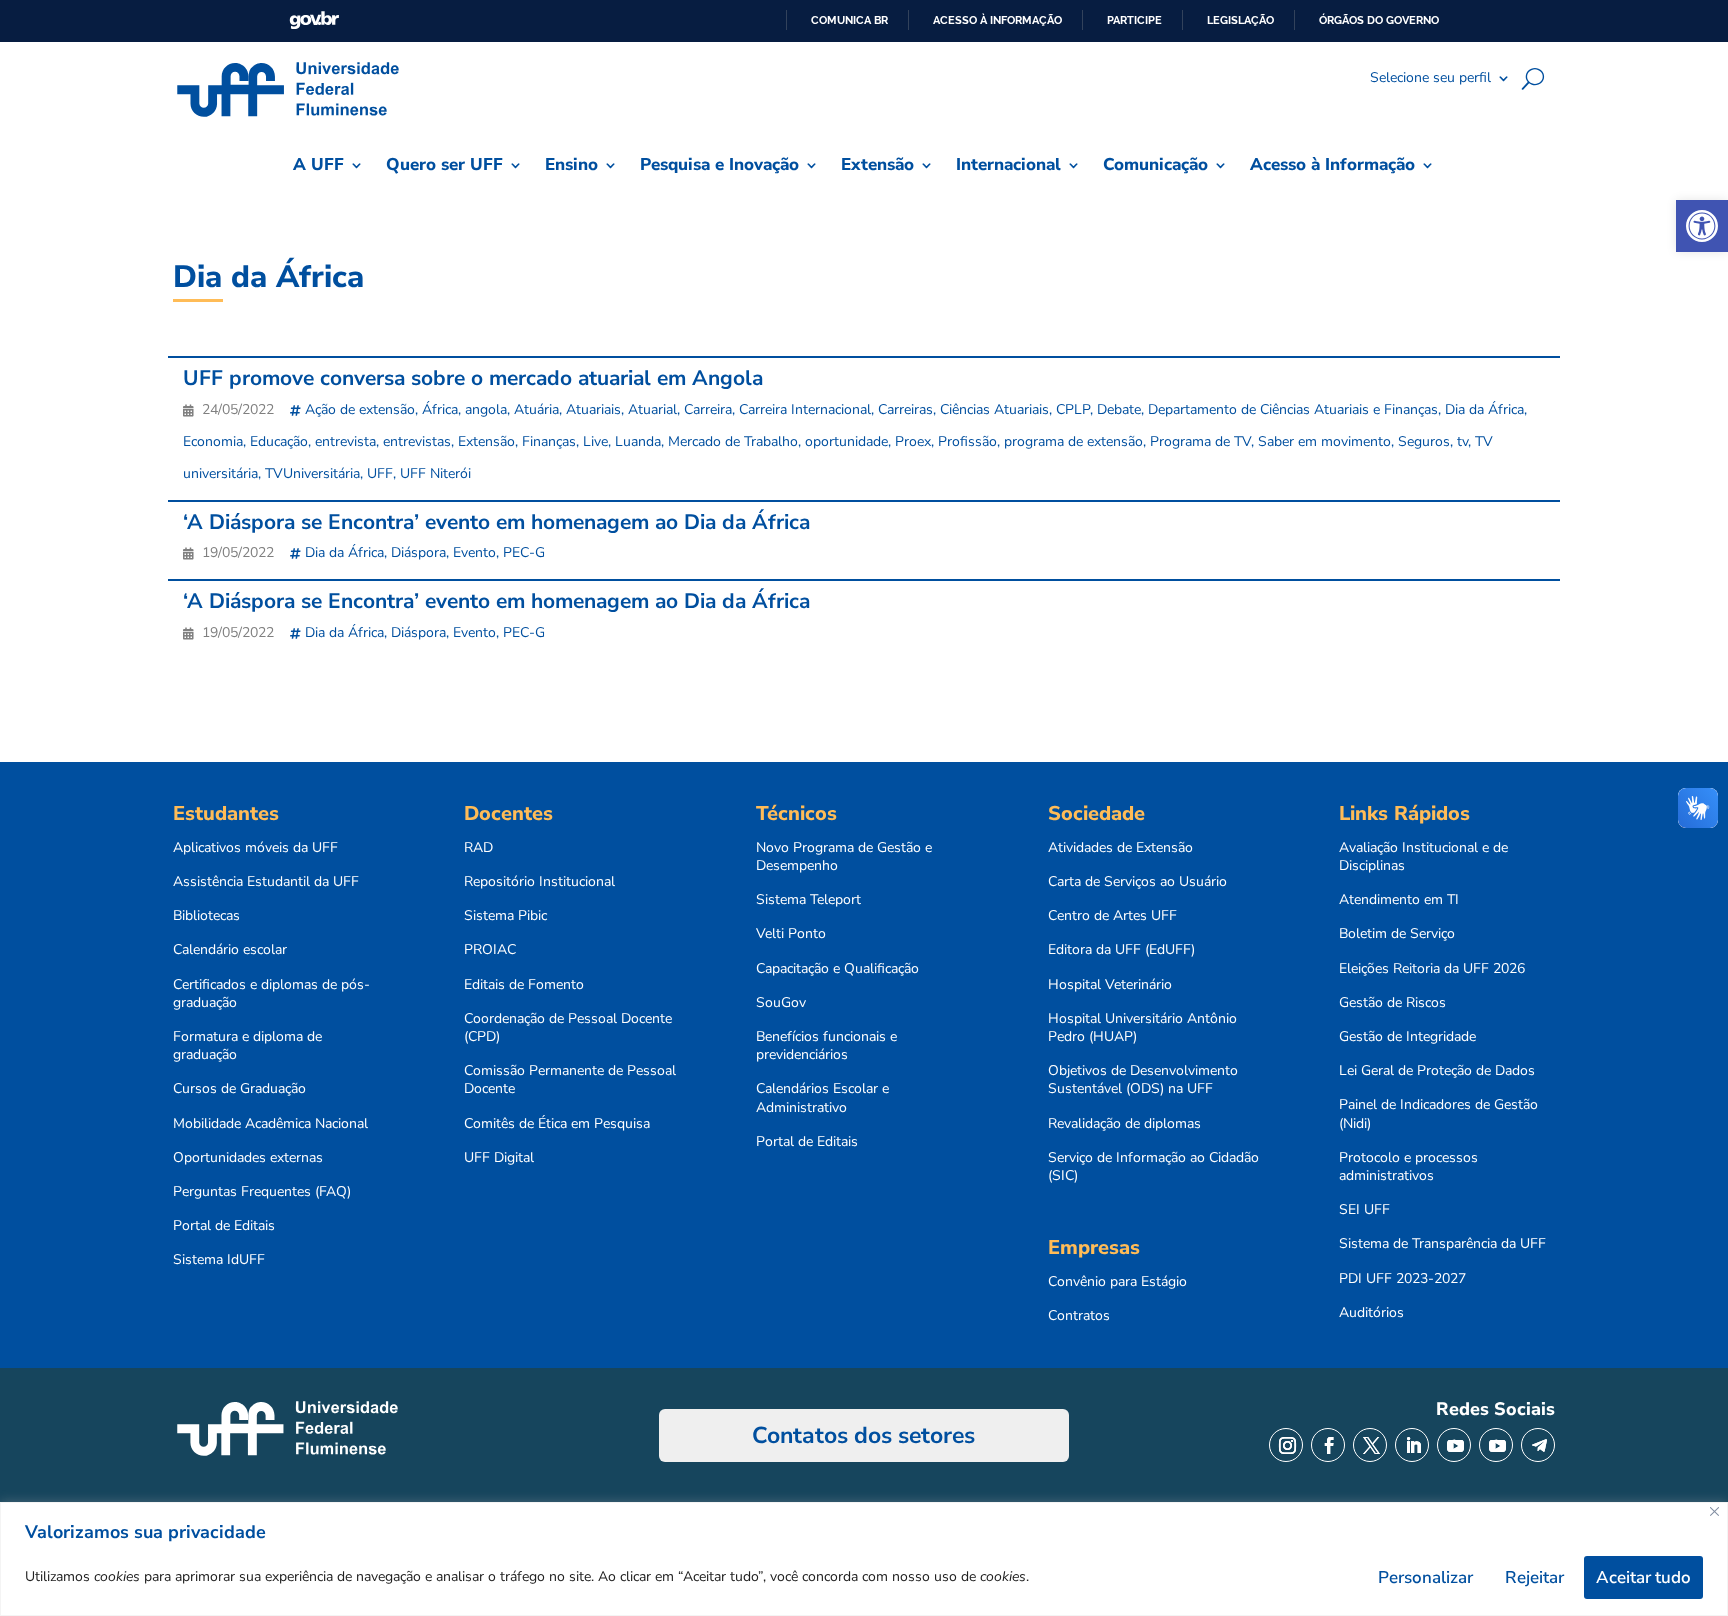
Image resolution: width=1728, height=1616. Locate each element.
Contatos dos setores (863, 1435)
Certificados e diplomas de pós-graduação (271, 994)
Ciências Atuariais (994, 409)
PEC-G (524, 552)
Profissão (967, 441)
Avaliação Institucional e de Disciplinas (1423, 857)
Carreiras (905, 409)
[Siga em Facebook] (1328, 1445)
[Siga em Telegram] (1538, 1445)
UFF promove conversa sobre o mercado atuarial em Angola (473, 378)
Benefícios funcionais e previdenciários (826, 1046)
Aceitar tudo (1643, 1577)
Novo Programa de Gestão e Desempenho (844, 857)
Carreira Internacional (805, 409)
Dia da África (1484, 409)
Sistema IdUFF (219, 1260)
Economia (213, 441)
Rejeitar (1534, 1577)
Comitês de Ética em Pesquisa (557, 1124)
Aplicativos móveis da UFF (255, 848)
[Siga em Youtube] (1454, 1445)
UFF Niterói (435, 473)
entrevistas (417, 441)
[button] (1702, 226)
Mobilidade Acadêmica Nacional (270, 1124)
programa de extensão (1073, 441)
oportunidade (846, 441)
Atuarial (652, 409)
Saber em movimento (1324, 441)
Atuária (536, 409)
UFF (380, 473)
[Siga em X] (1370, 1445)
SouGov (781, 1003)
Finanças (549, 441)
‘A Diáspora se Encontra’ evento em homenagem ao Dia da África (496, 522)
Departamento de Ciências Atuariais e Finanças (1293, 409)
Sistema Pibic (505, 916)
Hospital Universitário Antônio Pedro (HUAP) (1142, 1028)
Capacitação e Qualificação (837, 969)
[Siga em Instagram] (1286, 1445)
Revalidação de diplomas (1124, 1124)
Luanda (638, 441)
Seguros (1424, 441)
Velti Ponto (791, 934)
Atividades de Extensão (1120, 848)
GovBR (314, 20)
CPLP (1073, 409)
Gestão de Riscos (1392, 1003)
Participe (1134, 20)
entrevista (345, 441)
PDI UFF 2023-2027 (1402, 1279)
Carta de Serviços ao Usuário (1137, 882)
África (440, 409)
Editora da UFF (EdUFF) (1121, 950)
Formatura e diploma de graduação (247, 1046)
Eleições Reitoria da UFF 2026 (1432, 969)
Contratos (1079, 1316)
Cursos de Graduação (239, 1089)
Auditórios (1371, 1313)
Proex (913, 441)
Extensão (486, 441)
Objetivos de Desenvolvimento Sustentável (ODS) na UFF (1143, 1080)
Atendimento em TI (1399, 900)
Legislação (1240, 20)
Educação (279, 441)
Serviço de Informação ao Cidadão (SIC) (1153, 1167)
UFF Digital (499, 1158)
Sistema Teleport (808, 900)
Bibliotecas (206, 916)
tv (1462, 441)
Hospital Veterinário (1110, 985)
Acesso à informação (997, 20)
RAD (478, 848)
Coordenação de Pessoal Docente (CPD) (568, 1028)
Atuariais (593, 409)
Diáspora (418, 552)
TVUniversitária (312, 473)
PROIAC (490, 950)
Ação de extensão (360, 409)
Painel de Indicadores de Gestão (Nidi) (1438, 1114)
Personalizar (1425, 1577)
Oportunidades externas (248, 1158)
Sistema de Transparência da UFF (1442, 1244)
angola (486, 409)
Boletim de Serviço (1397, 934)
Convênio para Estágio (1117, 1282)
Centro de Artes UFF (1112, 916)
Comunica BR (849, 20)
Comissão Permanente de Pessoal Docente (570, 1080)
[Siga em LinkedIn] (1412, 1445)
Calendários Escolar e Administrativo (822, 1098)
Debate (1119, 409)
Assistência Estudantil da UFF (266, 882)
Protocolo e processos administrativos (1408, 1167)
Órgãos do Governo (1379, 20)
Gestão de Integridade (1407, 1037)
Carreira (708, 409)
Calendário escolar (230, 950)
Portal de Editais (224, 1226)
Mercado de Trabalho (733, 441)
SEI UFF (1364, 1210)
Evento (474, 552)
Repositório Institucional (539, 882)
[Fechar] (1714, 1511)
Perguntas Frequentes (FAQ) (262, 1192)
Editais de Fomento (524, 985)
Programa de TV (1200, 441)
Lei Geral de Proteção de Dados (1437, 1071)
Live (595, 441)
